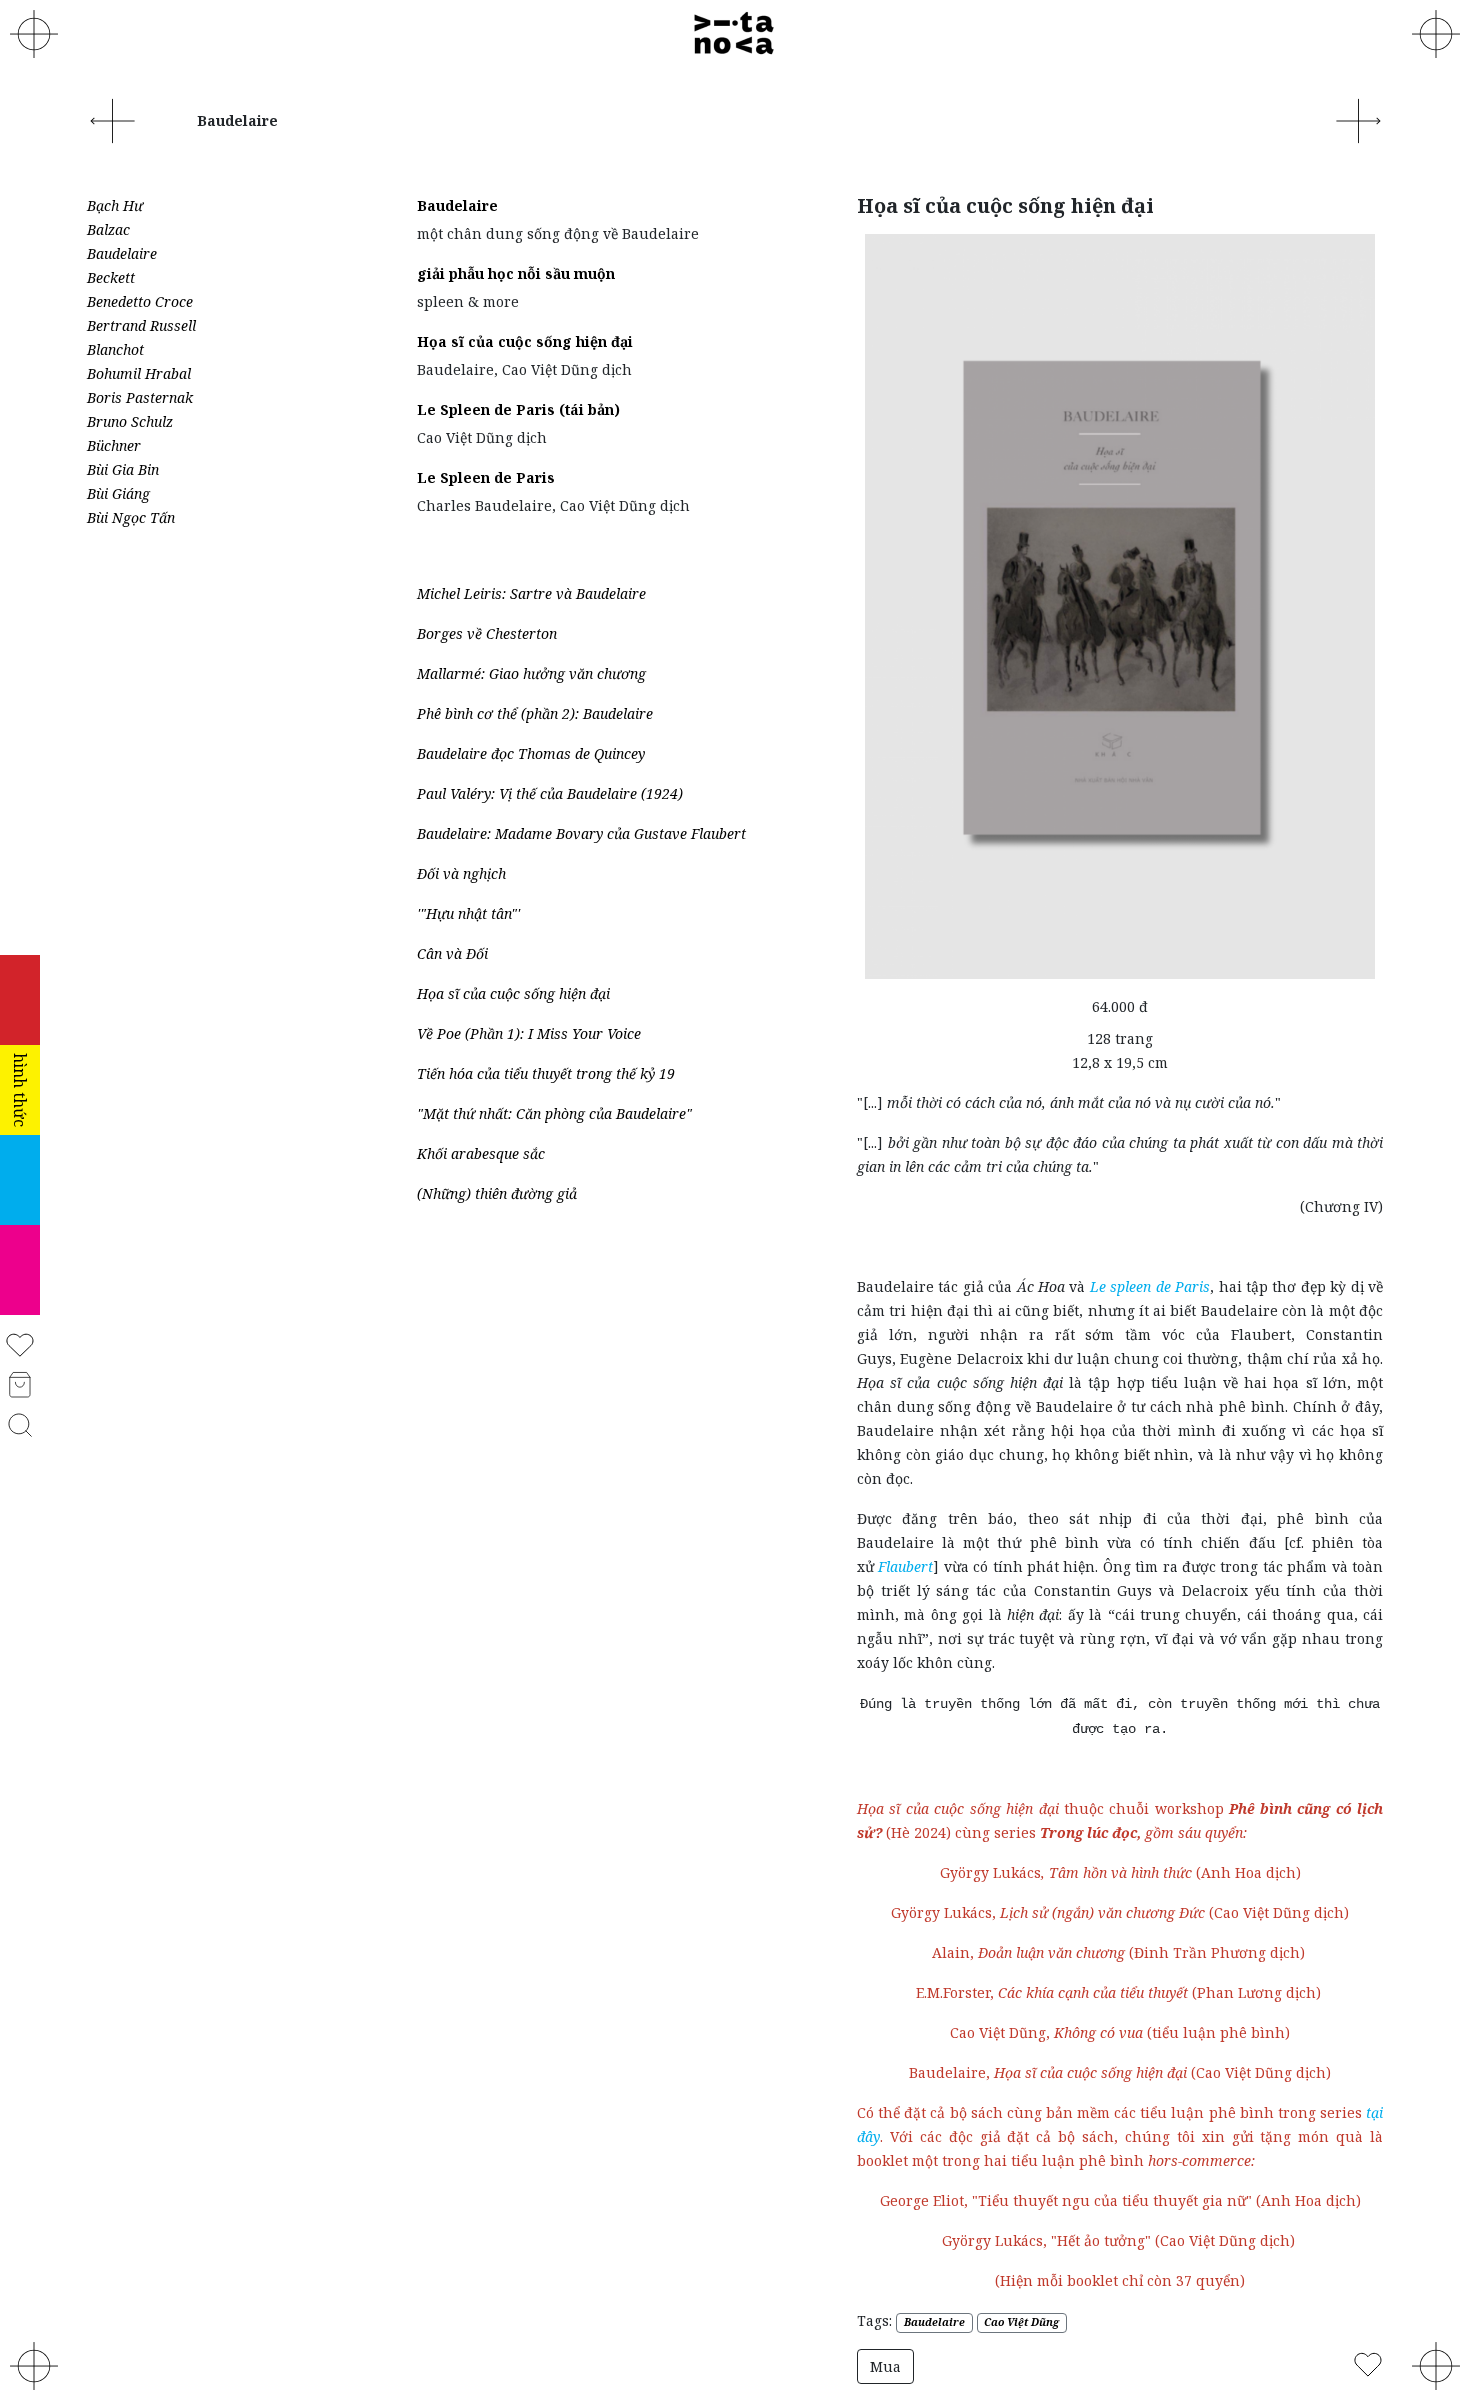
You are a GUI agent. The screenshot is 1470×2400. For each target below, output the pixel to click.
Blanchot (115, 349)
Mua (885, 2366)
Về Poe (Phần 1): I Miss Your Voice (529, 1033)
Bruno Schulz (130, 421)
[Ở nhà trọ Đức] (1358, 119)
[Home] (735, 33)
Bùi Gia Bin (123, 469)
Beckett (111, 277)
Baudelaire (122, 253)
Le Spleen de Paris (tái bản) (518, 409)
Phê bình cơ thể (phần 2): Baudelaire (535, 713)
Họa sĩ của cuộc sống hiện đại (525, 341)
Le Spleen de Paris (486, 477)
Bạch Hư (115, 205)
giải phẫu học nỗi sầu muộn (516, 273)
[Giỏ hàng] (19, 1383)
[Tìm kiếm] (20, 1423)
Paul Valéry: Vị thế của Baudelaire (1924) (550, 793)
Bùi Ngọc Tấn (131, 517)
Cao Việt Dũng (1021, 2322)
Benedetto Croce (140, 301)
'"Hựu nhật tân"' (468, 913)
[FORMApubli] (34, 2366)
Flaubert (905, 1566)
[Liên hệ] (1436, 34)
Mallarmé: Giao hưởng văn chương (531, 673)
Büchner (114, 445)
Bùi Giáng (118, 493)
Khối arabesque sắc (481, 1153)
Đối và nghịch (461, 873)
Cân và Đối (452, 953)
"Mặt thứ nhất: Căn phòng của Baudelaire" (554, 1113)
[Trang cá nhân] (19, 1343)
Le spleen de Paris (1150, 1286)
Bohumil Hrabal (139, 373)
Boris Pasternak (140, 397)
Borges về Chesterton (487, 633)
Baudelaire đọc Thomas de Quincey (531, 753)
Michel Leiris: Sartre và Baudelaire (531, 593)
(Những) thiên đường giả (497, 1193)
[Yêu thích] (1368, 2363)
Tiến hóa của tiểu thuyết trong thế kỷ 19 (546, 1073)
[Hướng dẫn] (1436, 2366)
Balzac (108, 229)
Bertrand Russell (141, 325)
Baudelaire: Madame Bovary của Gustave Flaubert (581, 833)
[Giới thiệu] (34, 34)
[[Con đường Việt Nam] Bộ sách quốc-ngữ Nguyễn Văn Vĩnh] (112, 119)
